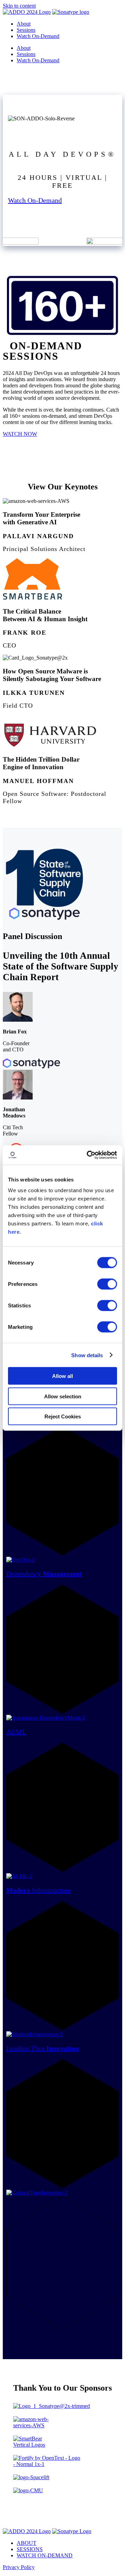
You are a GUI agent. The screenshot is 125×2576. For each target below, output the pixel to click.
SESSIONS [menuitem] (30, 2549)
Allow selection (63, 1396)
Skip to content (19, 6)
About (24, 24)
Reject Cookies (63, 1416)
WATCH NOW (20, 434)
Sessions (26, 30)
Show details (87, 1355)
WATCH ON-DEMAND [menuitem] (45, 2555)
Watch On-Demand (35, 200)
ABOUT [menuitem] (27, 2543)
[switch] (107, 1284)
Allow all (62, 1376)
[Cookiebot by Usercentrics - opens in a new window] (88, 1155)
